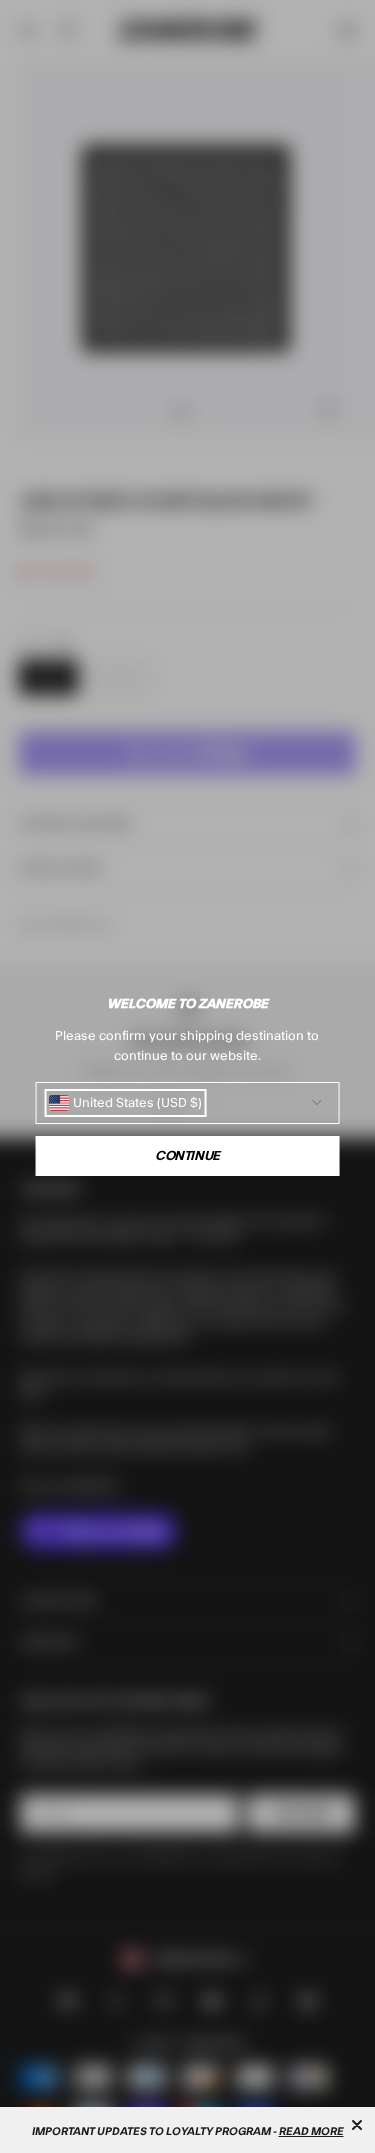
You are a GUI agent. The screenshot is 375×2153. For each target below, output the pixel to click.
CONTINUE (187, 1156)
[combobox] (125, 1103)
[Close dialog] (357, 2125)
